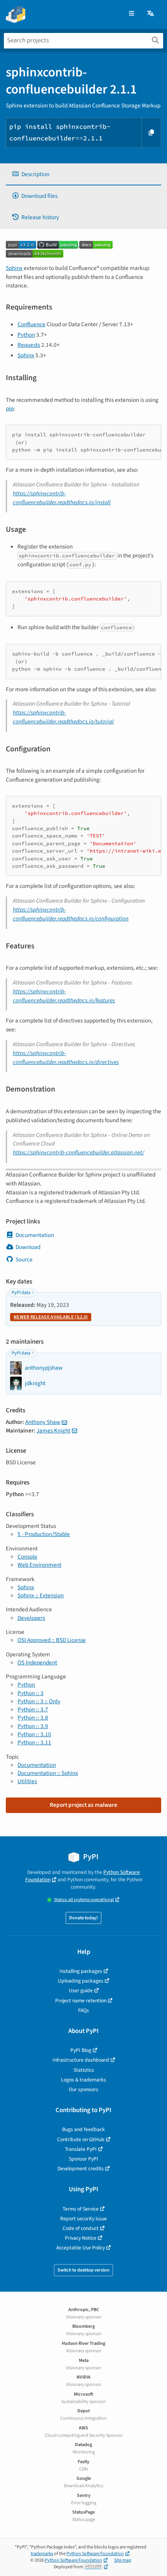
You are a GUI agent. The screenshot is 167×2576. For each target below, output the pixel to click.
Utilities (27, 1781)
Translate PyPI (81, 2149)
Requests (29, 345)
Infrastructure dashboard (81, 2060)
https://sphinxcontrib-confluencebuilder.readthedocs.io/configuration (71, 914)
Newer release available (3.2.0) (51, 1317)
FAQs (83, 2010)
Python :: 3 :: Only (39, 1701)
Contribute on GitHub (81, 2139)
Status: (84, 1900)
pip (10, 408)
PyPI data (21, 1293)
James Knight (53, 1431)
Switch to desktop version (83, 2270)
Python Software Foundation (95, 2554)
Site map (123, 2560)
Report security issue (83, 2219)
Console (27, 1557)
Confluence (31, 324)
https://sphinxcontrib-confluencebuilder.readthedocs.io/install (62, 498)
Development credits (81, 2169)
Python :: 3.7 (33, 1709)
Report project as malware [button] (83, 1805)
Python (26, 335)
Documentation (35, 1235)
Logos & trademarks (83, 2080)
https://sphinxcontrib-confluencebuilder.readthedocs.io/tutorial (63, 717)
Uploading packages (81, 1981)
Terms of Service (81, 2209)
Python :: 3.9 (33, 1726)
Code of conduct (81, 2228)
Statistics (84, 2070)
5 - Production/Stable (44, 1534)
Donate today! (83, 1918)
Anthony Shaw (43, 1422)
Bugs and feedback (83, 2129)
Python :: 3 (30, 1693)
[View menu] (131, 14)
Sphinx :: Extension (41, 1595)
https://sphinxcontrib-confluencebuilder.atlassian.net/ (78, 1152)
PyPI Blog (81, 2050)
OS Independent (37, 1663)
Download (28, 1247)
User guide (81, 1990)
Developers (31, 1618)
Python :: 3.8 (33, 1718)
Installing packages (81, 1971)
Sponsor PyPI (83, 2159)
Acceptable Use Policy (81, 2248)
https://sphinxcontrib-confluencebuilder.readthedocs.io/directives (66, 1058)
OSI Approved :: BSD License (52, 1640)
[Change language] (151, 14)
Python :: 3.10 (34, 1734)
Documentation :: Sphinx (48, 1773)
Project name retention (81, 2001)
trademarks (42, 2554)
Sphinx (14, 268)
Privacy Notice (81, 2238)
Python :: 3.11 (34, 1742)
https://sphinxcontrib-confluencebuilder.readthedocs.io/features (64, 996)
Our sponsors (83, 2089)
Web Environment (39, 1565)
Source (24, 1259)
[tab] (83, 174)
